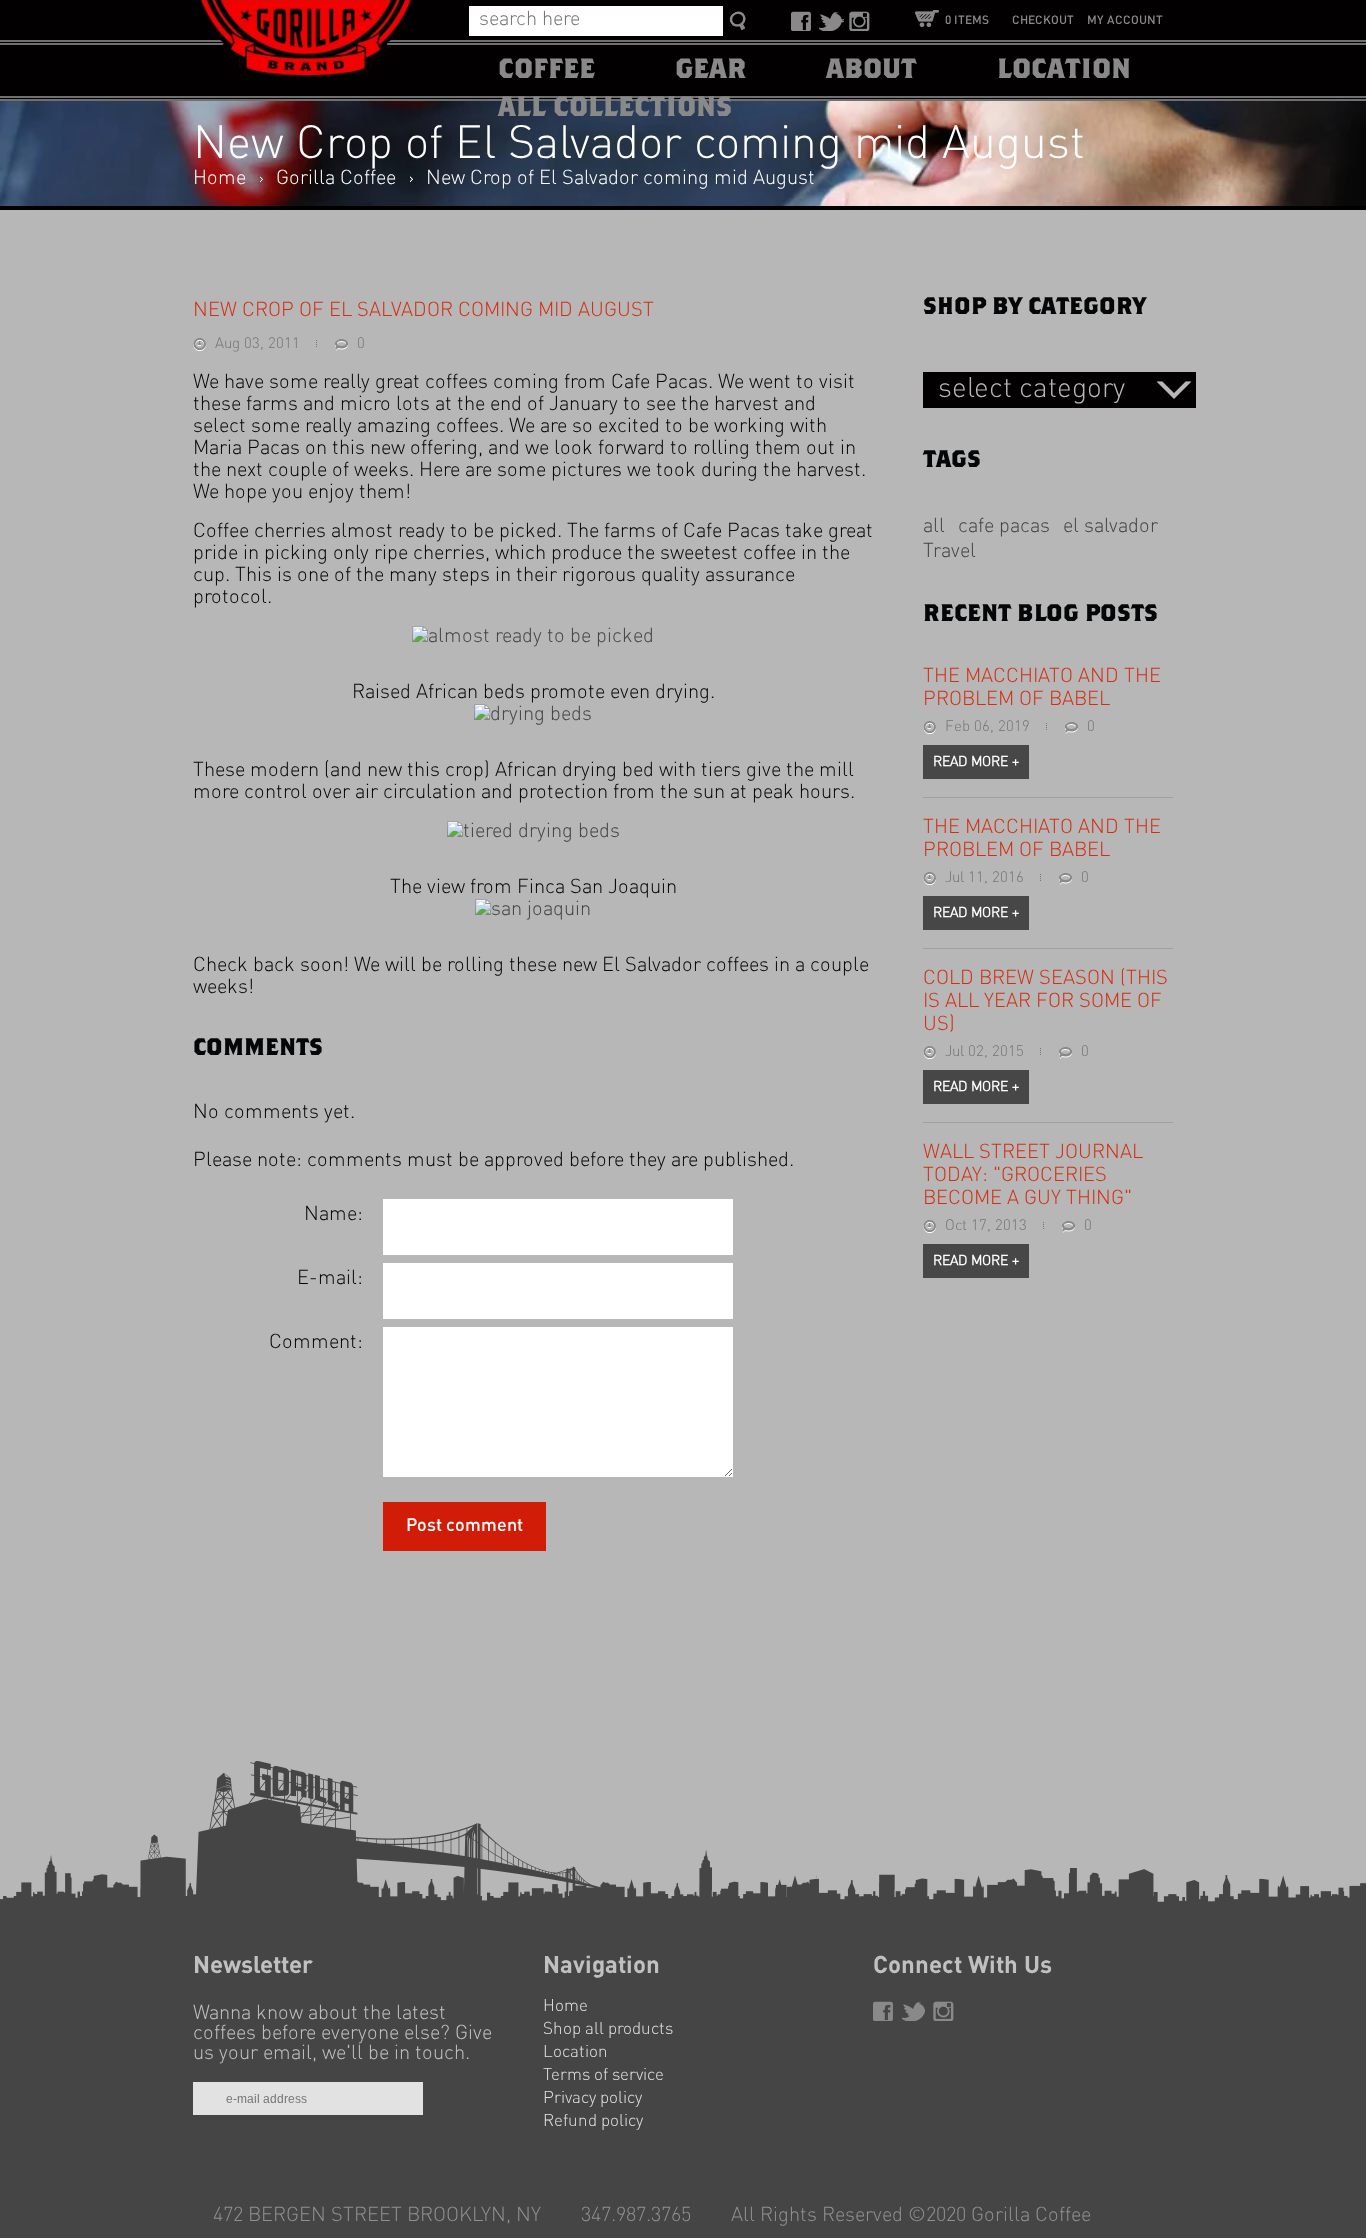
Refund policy (593, 2121)
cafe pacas (1004, 527)
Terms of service (603, 2075)
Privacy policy (592, 2098)
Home (219, 179)
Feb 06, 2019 (987, 727)
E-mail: (330, 1279)
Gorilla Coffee (336, 179)
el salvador (1110, 527)
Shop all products (608, 2029)
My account (1125, 21)
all (934, 527)
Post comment (464, 1526)
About (871, 70)
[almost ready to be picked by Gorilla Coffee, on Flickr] (533, 637)
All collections (615, 108)
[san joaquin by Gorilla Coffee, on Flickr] (533, 910)
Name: (333, 1215)
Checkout (1043, 21)
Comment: (316, 1343)
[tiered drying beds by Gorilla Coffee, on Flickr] (533, 832)
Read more (976, 762)
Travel (949, 552)
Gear (710, 70)
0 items (967, 21)
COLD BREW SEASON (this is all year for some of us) (1045, 1002)
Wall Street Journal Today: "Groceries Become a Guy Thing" (1033, 1176)
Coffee (546, 70)
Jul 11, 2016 (984, 878)
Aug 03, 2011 (257, 344)
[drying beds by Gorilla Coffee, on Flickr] (533, 715)
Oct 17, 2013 (986, 1226)
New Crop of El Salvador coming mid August (620, 179)
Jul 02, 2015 (984, 1052)
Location (1064, 70)
